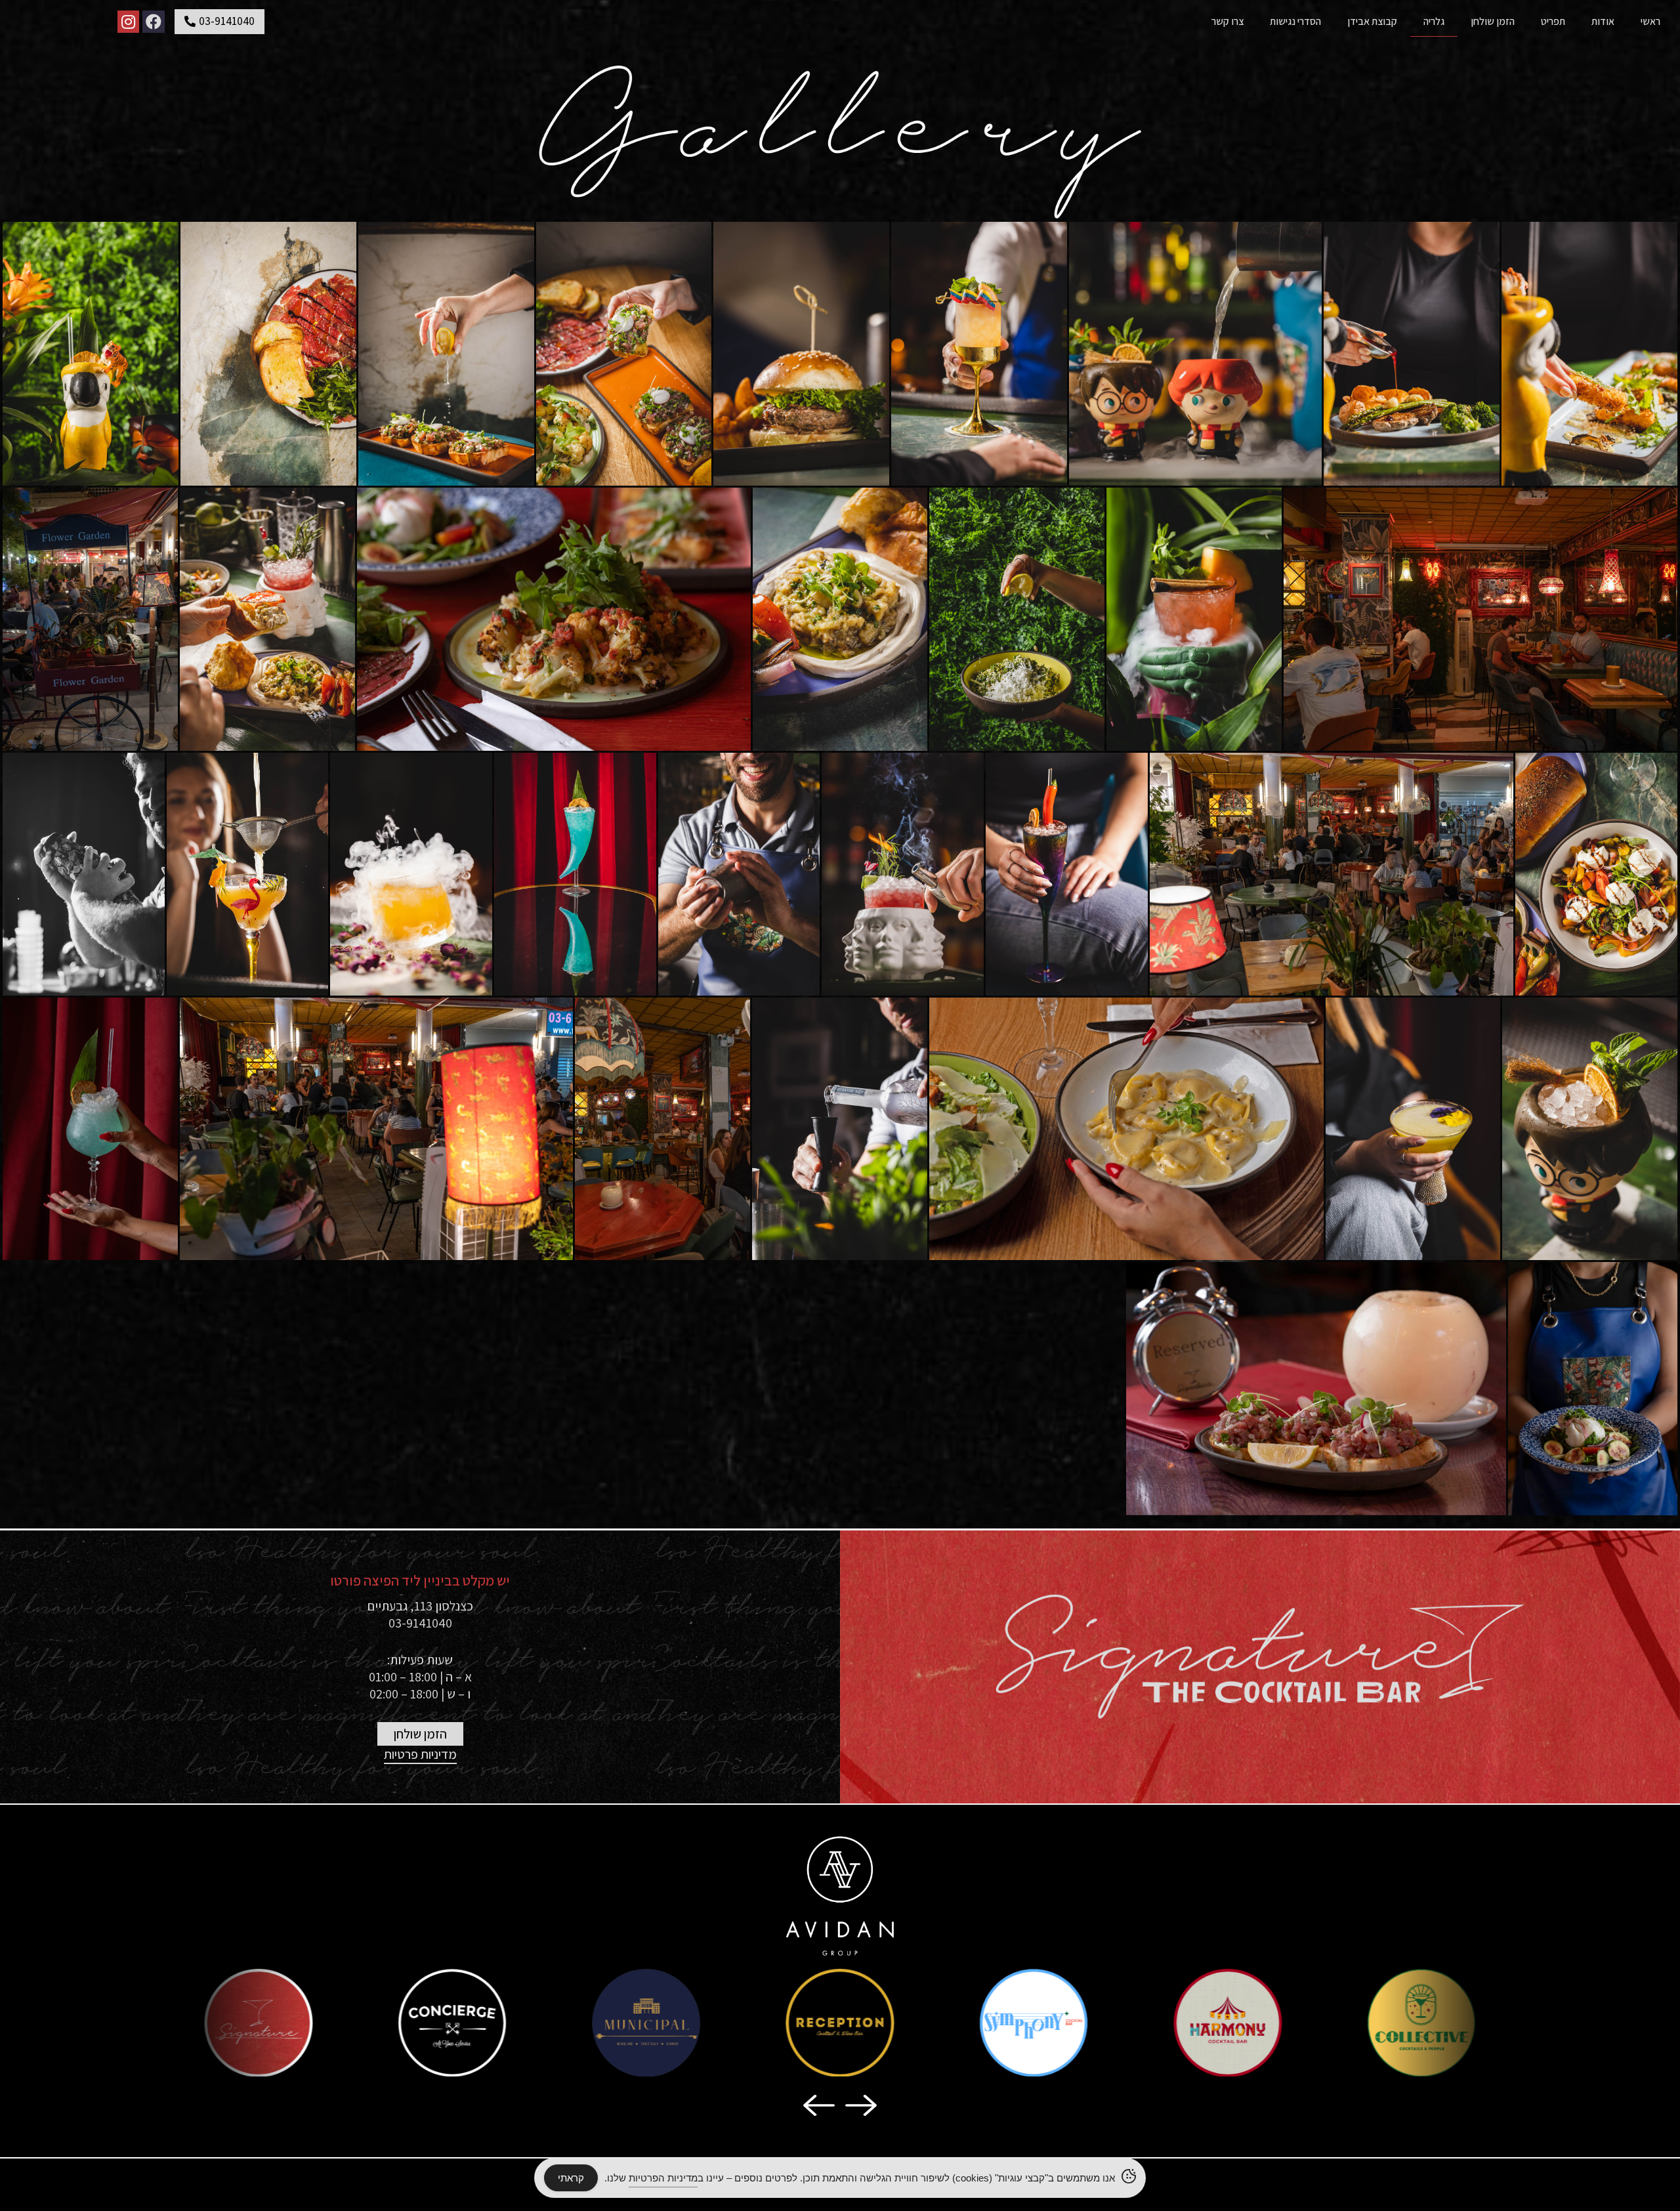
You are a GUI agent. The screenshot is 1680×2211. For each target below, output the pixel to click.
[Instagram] (129, 22)
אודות (1603, 21)
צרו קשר (1228, 21)
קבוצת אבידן (1372, 21)
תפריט (1553, 21)
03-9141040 (420, 1623)
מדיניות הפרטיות (663, 2178)
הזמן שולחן (1493, 21)
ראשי (1650, 21)
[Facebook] (154, 22)
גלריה (1434, 21)
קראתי (571, 2178)
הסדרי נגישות (1295, 21)
